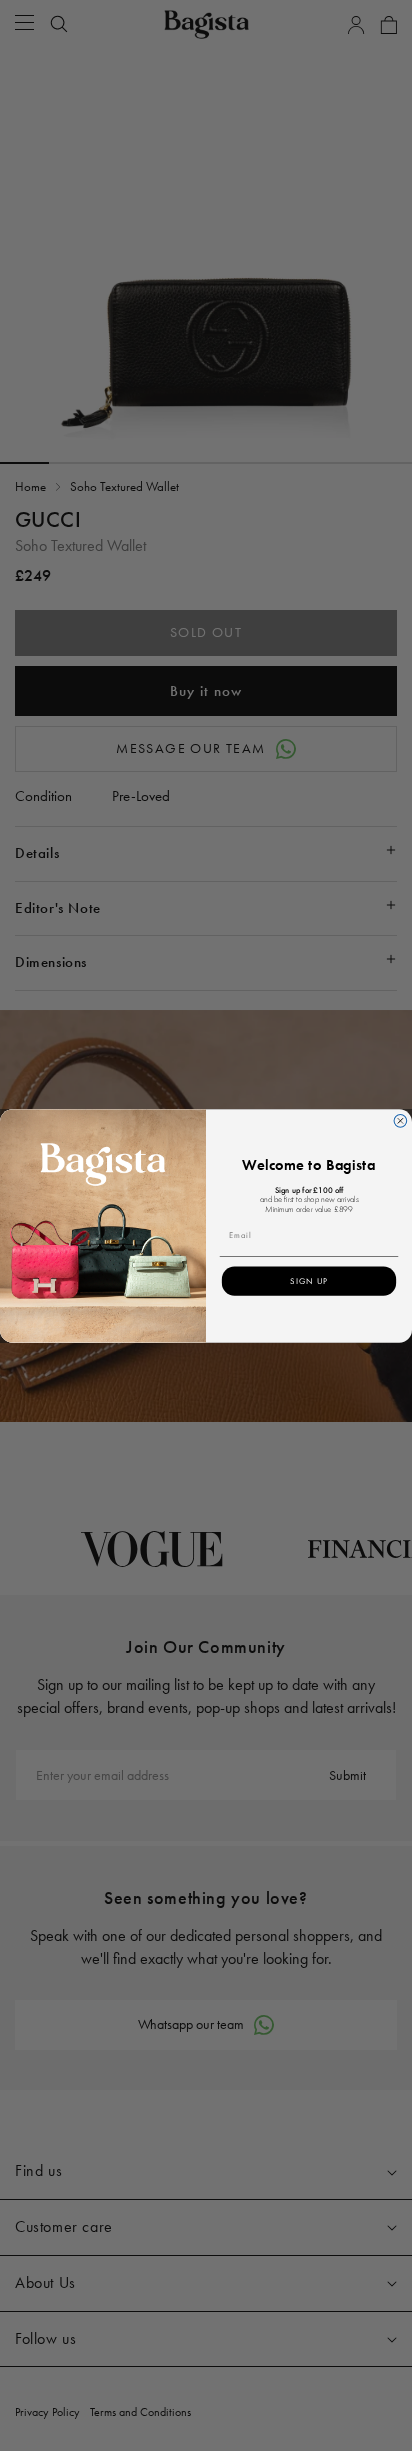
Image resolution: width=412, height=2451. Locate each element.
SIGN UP (309, 1280)
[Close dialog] (400, 1120)
